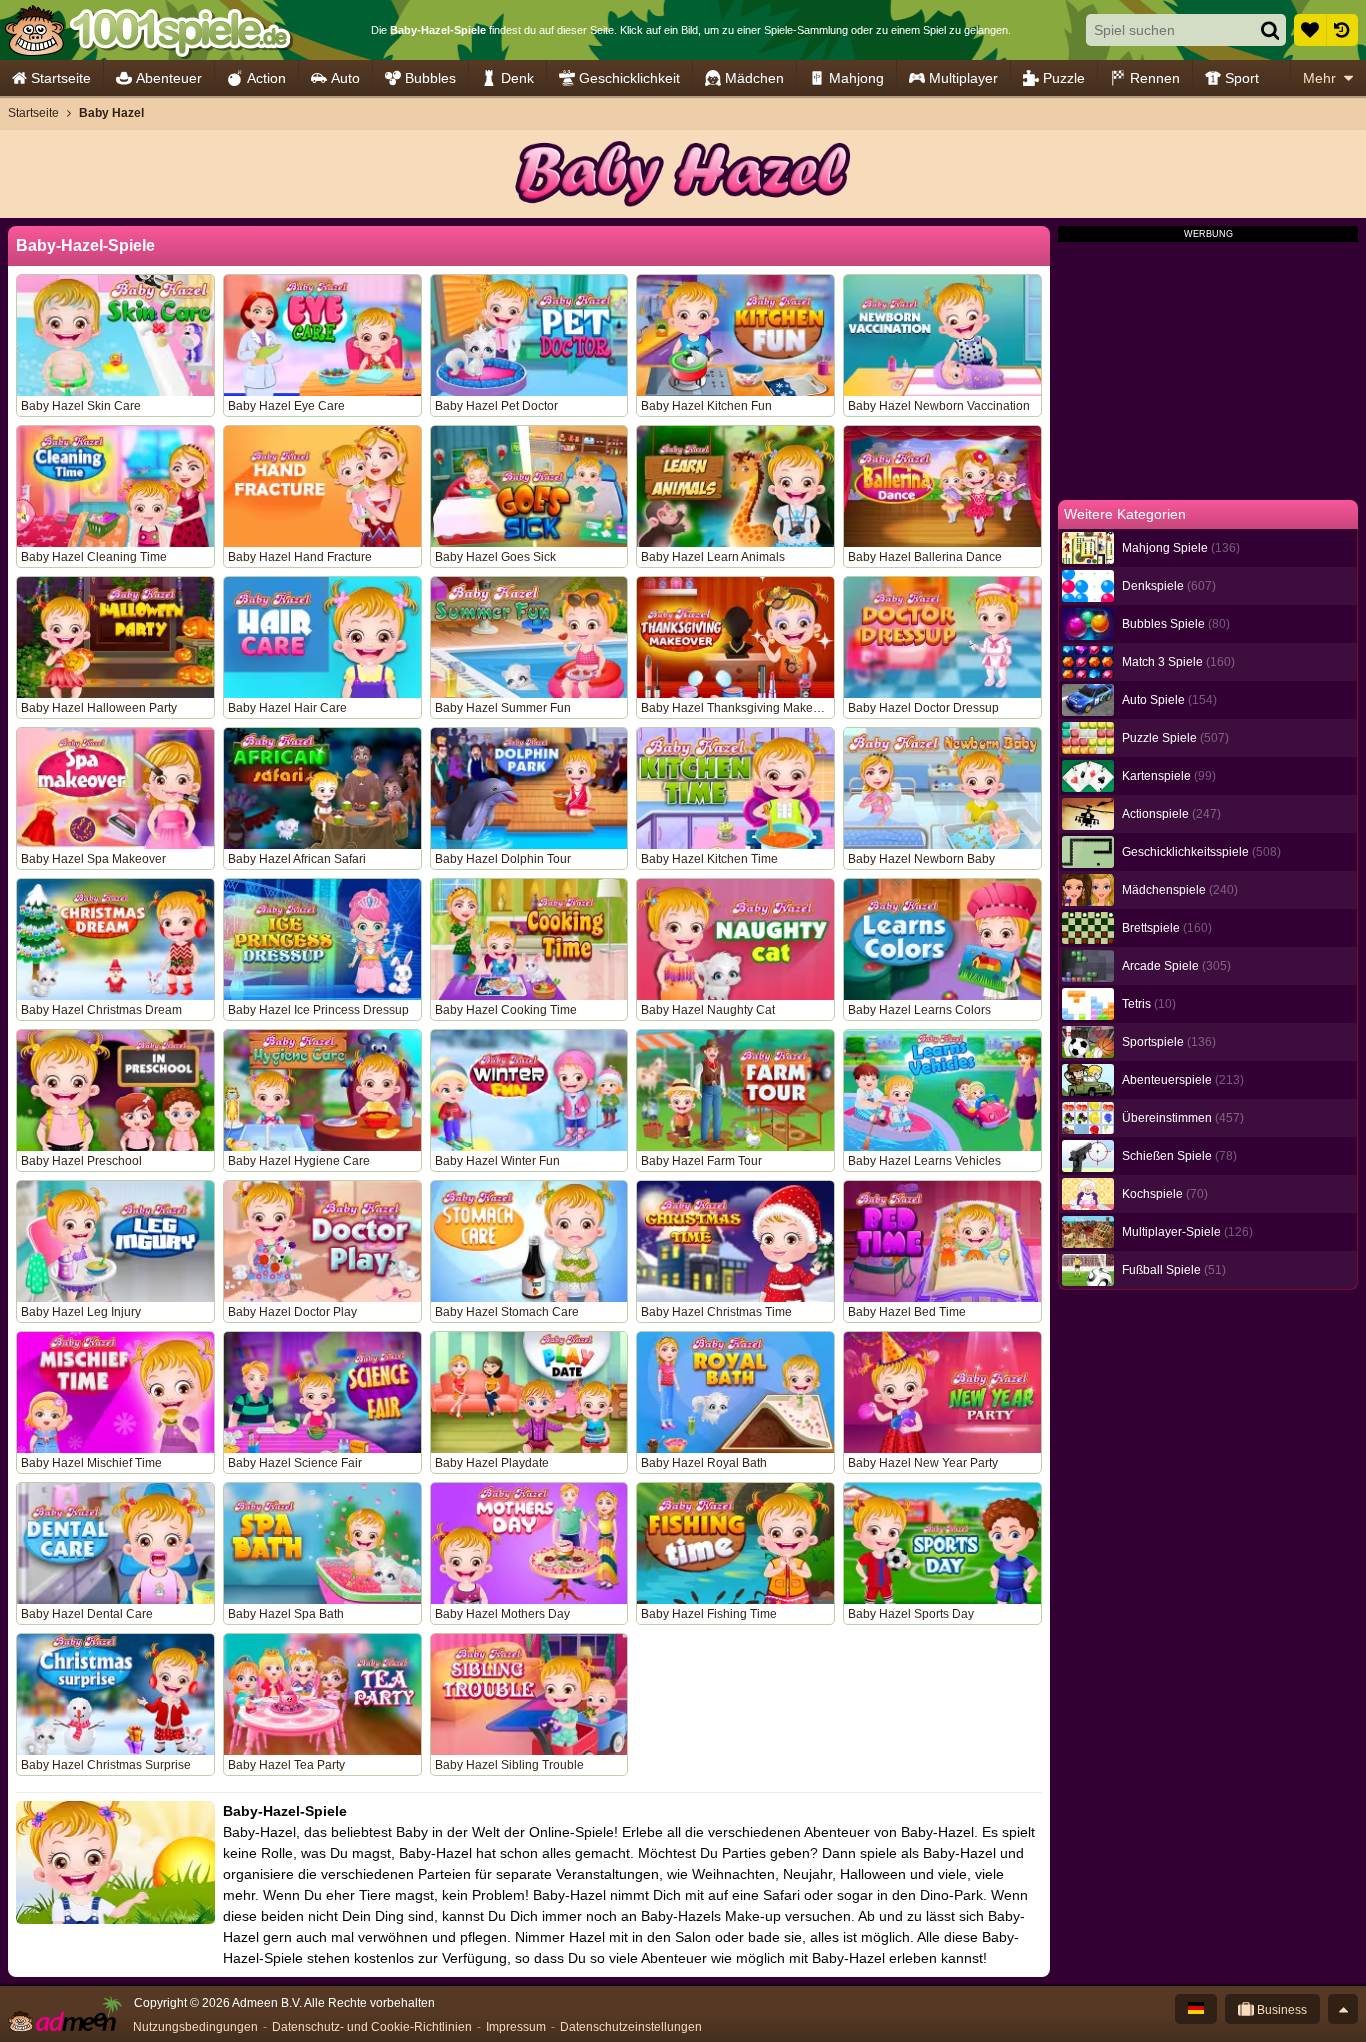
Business (1280, 2010)
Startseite (61, 78)
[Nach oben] (1343, 2009)
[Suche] (1270, 30)
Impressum (516, 2027)
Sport (1242, 78)
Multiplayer (963, 78)
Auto (345, 78)
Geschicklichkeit (629, 78)
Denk (517, 78)
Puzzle (1064, 78)
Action (266, 78)
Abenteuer (169, 78)
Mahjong (856, 78)
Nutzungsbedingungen (195, 2027)
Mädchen (754, 78)
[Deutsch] (1196, 2009)
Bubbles (430, 78)
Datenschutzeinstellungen (631, 2027)
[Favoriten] (1310, 30)
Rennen (1155, 78)
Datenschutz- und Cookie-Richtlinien (372, 2027)
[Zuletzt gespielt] (1342, 30)
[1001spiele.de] (147, 30)
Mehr (1319, 78)
